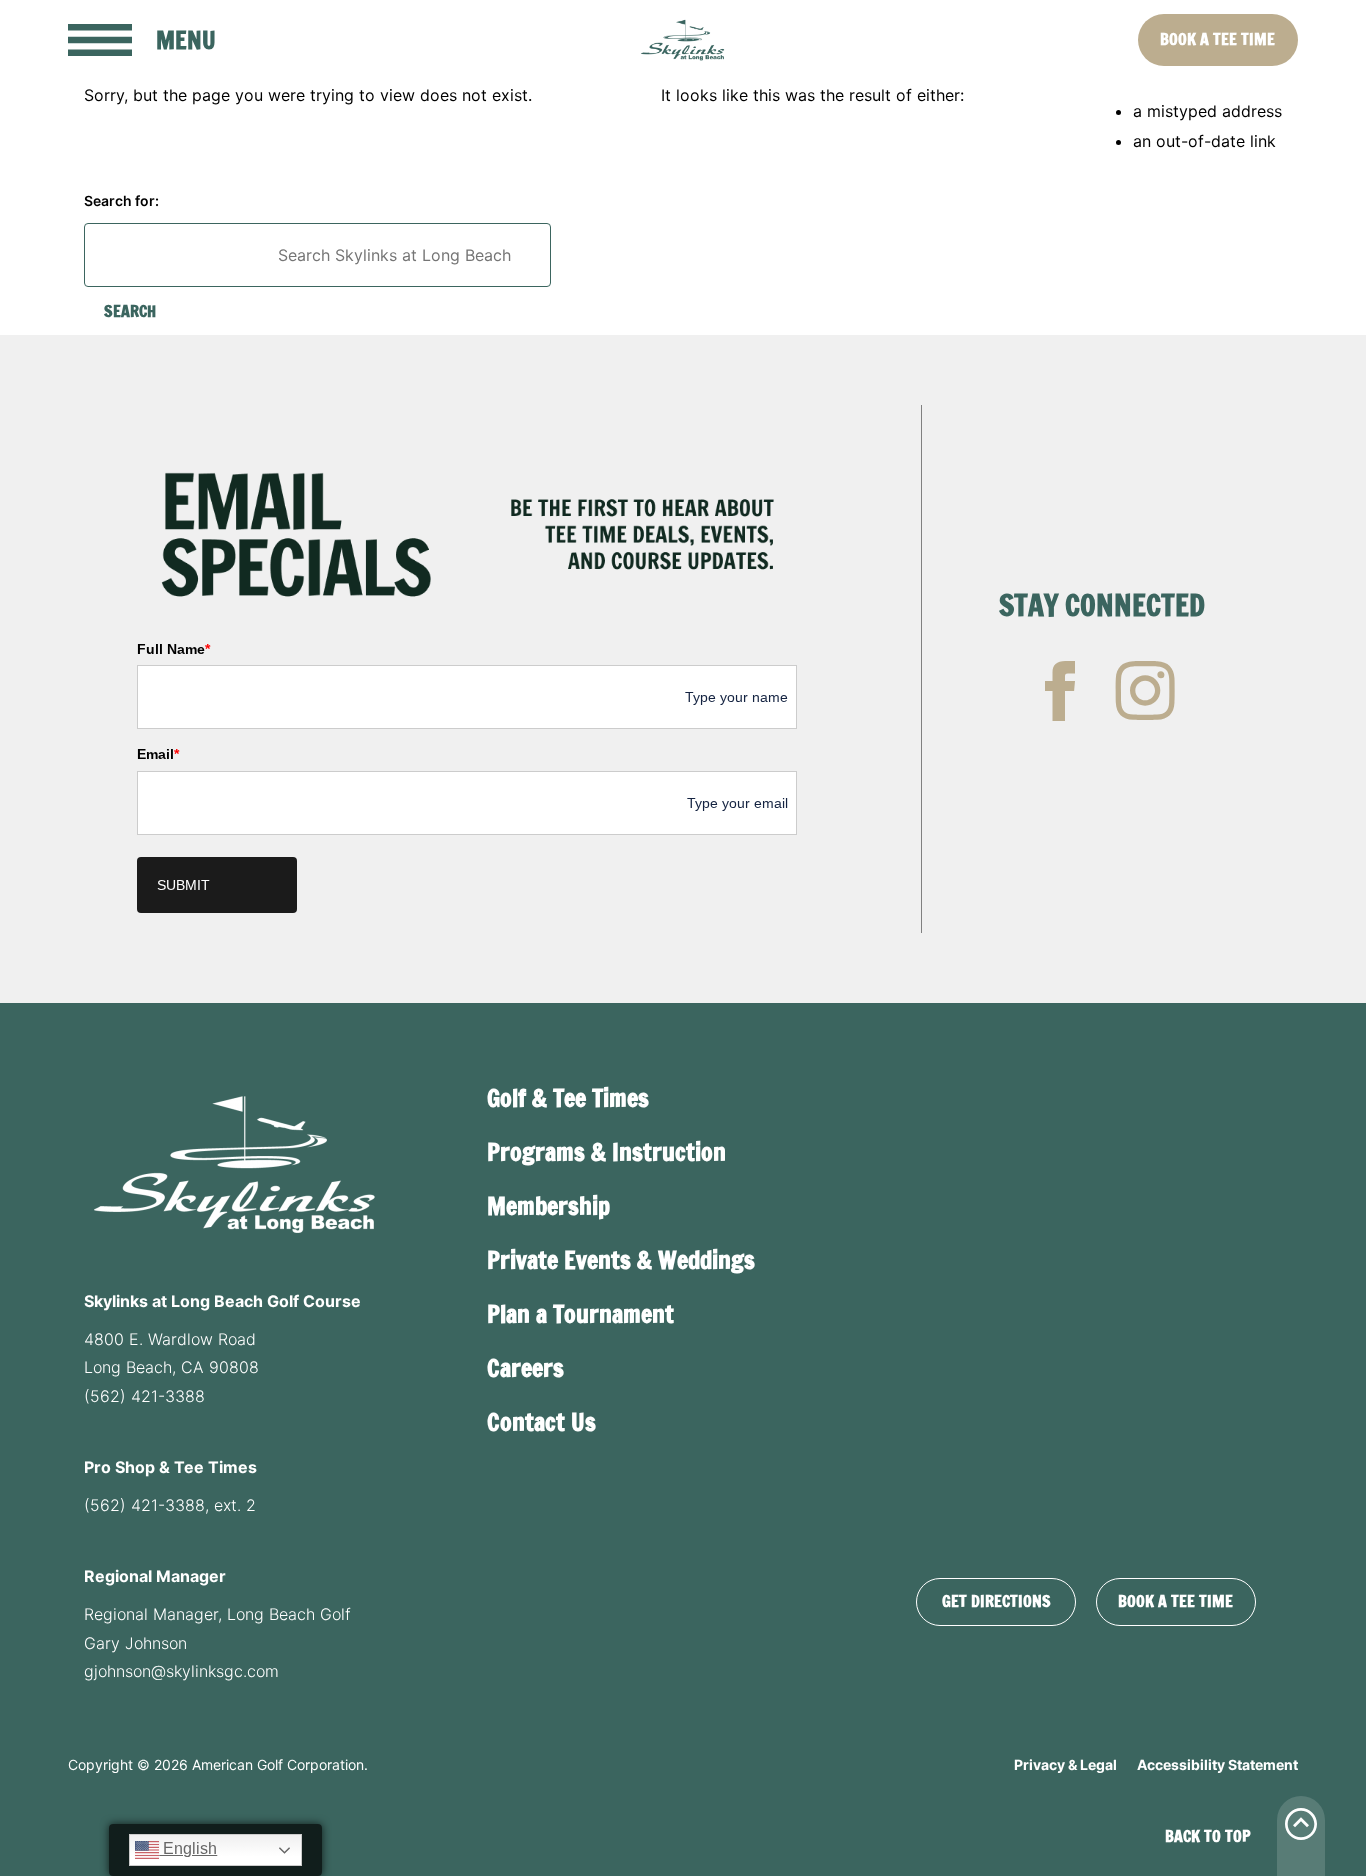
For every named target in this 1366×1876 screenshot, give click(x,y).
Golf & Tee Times (568, 1098)
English (188, 1848)
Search (130, 311)
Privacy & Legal (1065, 1764)
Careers (525, 1368)
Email (158, 754)
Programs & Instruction (606, 1152)
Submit (183, 885)
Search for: (121, 200)
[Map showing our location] (1086, 1308)
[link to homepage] (683, 40)
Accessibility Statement (1217, 1764)
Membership (548, 1206)
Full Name (173, 649)
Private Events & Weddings (621, 1260)
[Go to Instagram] (1145, 691)
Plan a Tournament (580, 1314)
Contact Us (541, 1422)
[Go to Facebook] (1060, 691)
